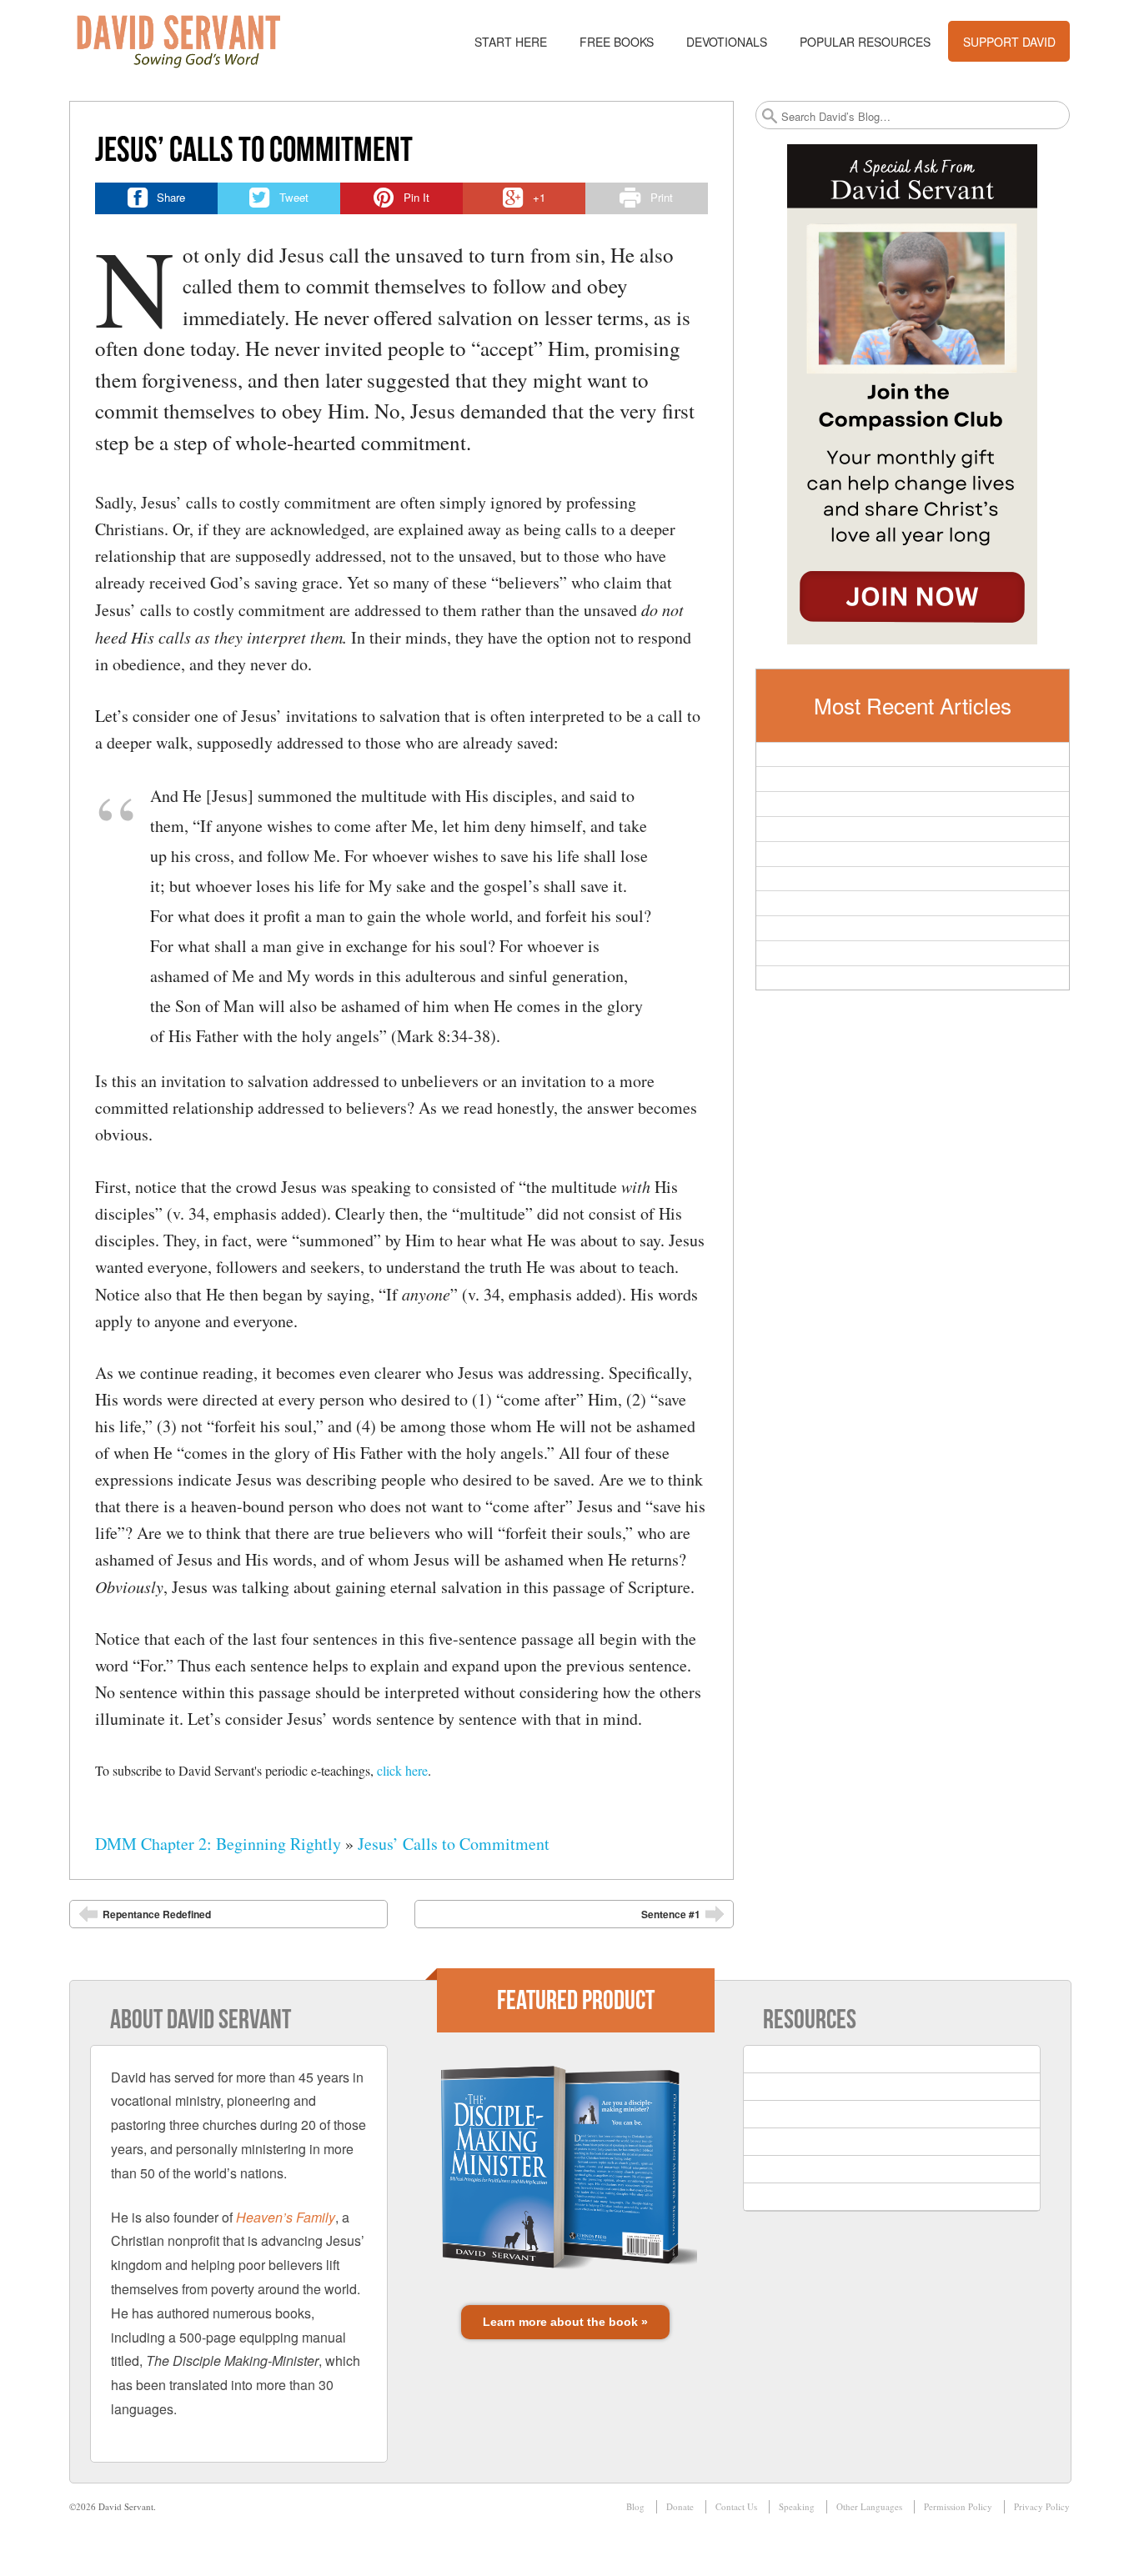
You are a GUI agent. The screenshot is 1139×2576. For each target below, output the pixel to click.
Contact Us (736, 2506)
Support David (1009, 42)
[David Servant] (190, 42)
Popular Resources (865, 42)
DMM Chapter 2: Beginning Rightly (218, 1844)
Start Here (511, 42)
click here (402, 1770)
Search (770, 116)
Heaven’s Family (286, 2217)
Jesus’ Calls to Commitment (454, 1844)
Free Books (617, 42)
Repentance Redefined (157, 1914)
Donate (680, 2506)
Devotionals (727, 42)
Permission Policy (958, 2506)
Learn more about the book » (565, 2322)
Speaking (797, 2506)
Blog (635, 2506)
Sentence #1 (671, 1914)
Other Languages (869, 2506)
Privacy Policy (1042, 2506)
